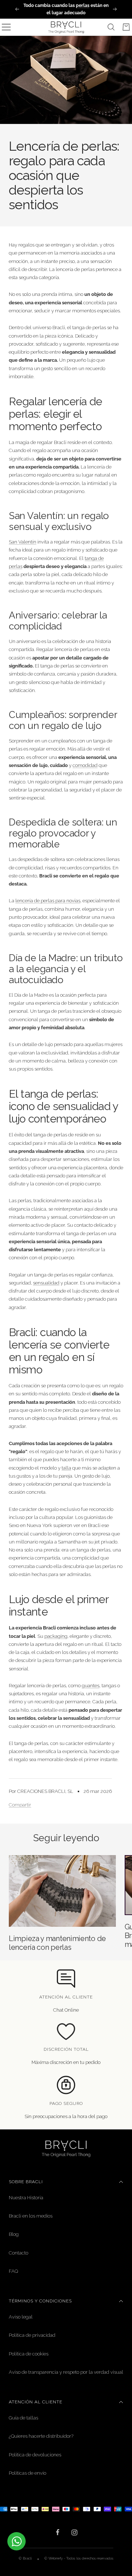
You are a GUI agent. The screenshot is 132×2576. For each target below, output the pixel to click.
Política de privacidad (32, 2335)
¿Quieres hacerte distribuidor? (41, 2436)
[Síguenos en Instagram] (74, 2532)
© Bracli (26, 2558)
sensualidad (46, 1283)
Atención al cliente (36, 2402)
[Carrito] (126, 27)
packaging (56, 1636)
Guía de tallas (23, 2418)
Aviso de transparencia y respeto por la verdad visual (66, 2372)
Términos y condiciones (40, 2301)
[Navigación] (6, 27)
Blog (14, 2234)
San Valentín (23, 542)
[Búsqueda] (111, 27)
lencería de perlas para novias (48, 901)
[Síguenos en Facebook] (58, 2532)
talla (66, 1468)
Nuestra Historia (26, 2198)
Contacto (19, 2253)
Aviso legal (21, 2317)
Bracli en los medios (31, 2216)
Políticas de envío (27, 2473)
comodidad (85, 765)
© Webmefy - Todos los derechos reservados (79, 2558)
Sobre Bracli (26, 2182)
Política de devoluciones (35, 2455)
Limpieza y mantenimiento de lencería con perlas (57, 1943)
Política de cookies (29, 2354)
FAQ (13, 2271)
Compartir (20, 1805)
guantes (91, 1686)
